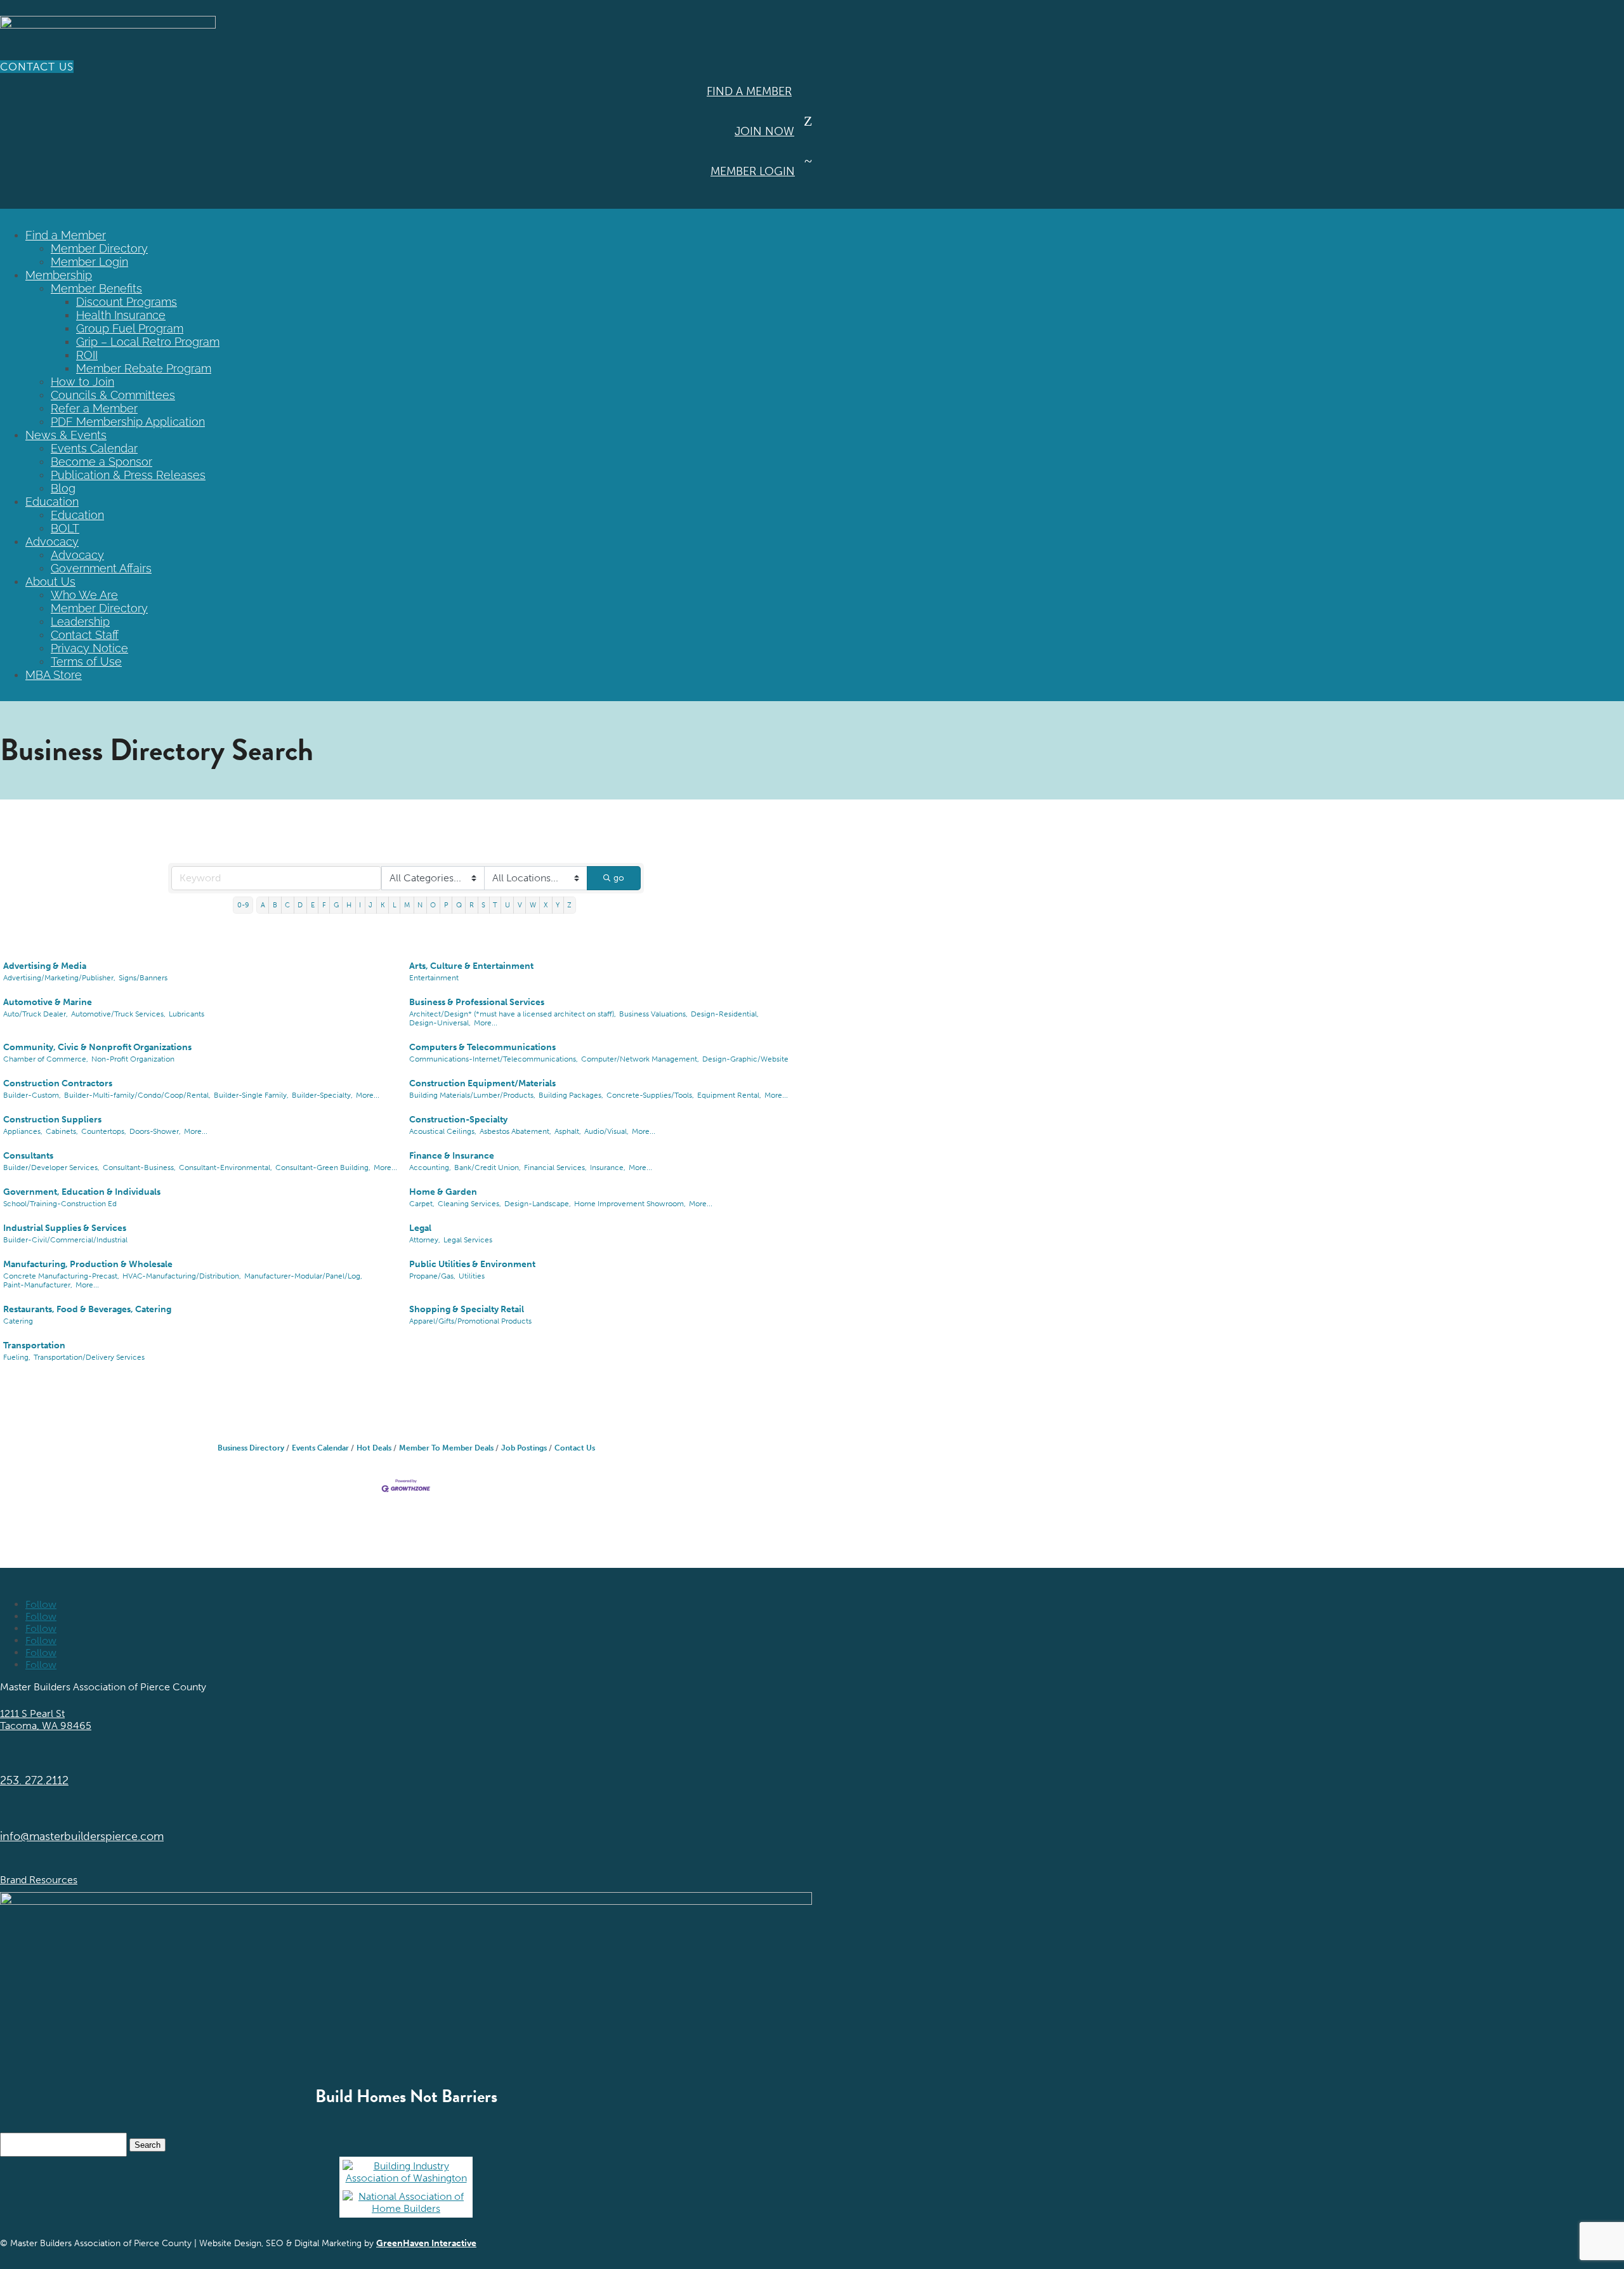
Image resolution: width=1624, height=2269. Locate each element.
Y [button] (558, 905)
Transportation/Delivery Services (89, 1357)
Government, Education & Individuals (82, 1192)
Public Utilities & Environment (472, 1264)
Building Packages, (571, 1095)
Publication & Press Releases (128, 475)
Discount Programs (127, 302)
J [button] (370, 905)
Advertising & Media (45, 966)
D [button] (300, 905)
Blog (63, 488)
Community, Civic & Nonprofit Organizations (97, 1047)
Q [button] (459, 905)
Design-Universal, (440, 1023)
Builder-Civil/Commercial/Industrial (65, 1240)
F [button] (324, 905)
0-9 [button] (243, 905)
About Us (50, 582)
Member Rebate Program (144, 368)
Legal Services (468, 1240)
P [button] (446, 905)
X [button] (546, 905)
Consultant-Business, (139, 1167)
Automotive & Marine (48, 1002)
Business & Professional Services (477, 1002)
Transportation (34, 1345)
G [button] (336, 905)
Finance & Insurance (452, 1156)
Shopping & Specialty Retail (467, 1309)
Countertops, (104, 1131)
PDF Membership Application (128, 422)
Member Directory (99, 248)
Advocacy (52, 542)
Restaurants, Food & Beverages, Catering (87, 1309)
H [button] (349, 905)
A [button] (263, 905)
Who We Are (84, 595)
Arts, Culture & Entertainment (471, 966)
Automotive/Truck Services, (118, 1014)
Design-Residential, (725, 1014)
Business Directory (251, 1448)
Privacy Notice (89, 648)
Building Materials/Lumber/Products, (472, 1095)
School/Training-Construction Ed (60, 1204)
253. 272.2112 (34, 1780)
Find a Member (749, 91)
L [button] (395, 905)
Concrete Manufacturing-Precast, (61, 1276)
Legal (420, 1228)
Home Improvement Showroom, (630, 1204)
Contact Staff (85, 635)
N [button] (420, 905)
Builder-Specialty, (322, 1095)
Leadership (80, 622)
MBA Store (54, 675)
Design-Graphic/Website (745, 1059)
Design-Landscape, (538, 1204)
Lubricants (187, 1014)
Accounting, (430, 1167)
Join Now (764, 131)
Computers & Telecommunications (482, 1047)
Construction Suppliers (52, 1120)
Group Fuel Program (130, 328)
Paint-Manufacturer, (38, 1285)
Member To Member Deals (446, 1448)
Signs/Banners (143, 978)
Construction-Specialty (458, 1120)
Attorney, (425, 1240)
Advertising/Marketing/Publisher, (59, 978)
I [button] (360, 905)
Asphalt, (568, 1131)
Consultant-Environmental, (226, 1167)
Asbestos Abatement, (515, 1131)
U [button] (507, 905)
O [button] (433, 905)
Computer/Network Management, (640, 1059)
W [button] (533, 905)
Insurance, (608, 1167)
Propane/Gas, (432, 1276)
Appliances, (23, 1131)
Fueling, (17, 1357)
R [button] (472, 905)
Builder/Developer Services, (51, 1167)
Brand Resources (39, 1880)
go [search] (619, 878)
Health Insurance (121, 315)
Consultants (28, 1156)
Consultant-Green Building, (323, 1167)
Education (52, 502)
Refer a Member (94, 408)
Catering (18, 1321)
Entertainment (434, 978)
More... (486, 1023)
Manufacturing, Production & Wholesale (88, 1264)
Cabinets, (62, 1131)
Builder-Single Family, (251, 1095)
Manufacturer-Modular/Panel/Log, (303, 1276)
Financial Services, (555, 1167)
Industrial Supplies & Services (65, 1228)
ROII (87, 355)
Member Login (753, 171)
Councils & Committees (113, 395)
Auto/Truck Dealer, (36, 1014)
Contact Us (37, 67)
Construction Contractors (58, 1083)
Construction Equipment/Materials (482, 1083)
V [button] (520, 905)
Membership (59, 275)
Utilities (472, 1276)
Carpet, (422, 1204)
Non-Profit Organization (133, 1059)
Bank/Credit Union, (488, 1167)
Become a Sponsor (101, 462)
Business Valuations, (653, 1014)
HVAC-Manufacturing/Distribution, (182, 1276)
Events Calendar (94, 448)
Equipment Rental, (729, 1095)
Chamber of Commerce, (46, 1059)
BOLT (65, 528)
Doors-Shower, (155, 1131)
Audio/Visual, (606, 1131)
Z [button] (569, 905)
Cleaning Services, (469, 1204)
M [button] (407, 905)
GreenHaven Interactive (426, 2243)
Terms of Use (86, 661)
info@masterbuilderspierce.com (82, 1836)
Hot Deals (374, 1448)
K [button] (383, 905)
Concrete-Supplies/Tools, (650, 1095)
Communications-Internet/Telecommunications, (494, 1059)
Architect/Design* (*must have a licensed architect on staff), (513, 1014)
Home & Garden (443, 1192)
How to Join (82, 382)
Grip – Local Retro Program (148, 342)
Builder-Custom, (32, 1095)
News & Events (66, 435)
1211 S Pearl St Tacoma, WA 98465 (46, 1720)
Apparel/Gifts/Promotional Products (470, 1321)
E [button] (313, 905)
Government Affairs (101, 568)
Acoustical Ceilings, (443, 1131)
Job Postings (524, 1448)
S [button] (483, 905)
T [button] (495, 905)
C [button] (287, 905)
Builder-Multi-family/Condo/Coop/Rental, (137, 1095)
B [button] (275, 905)
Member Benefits (96, 288)
